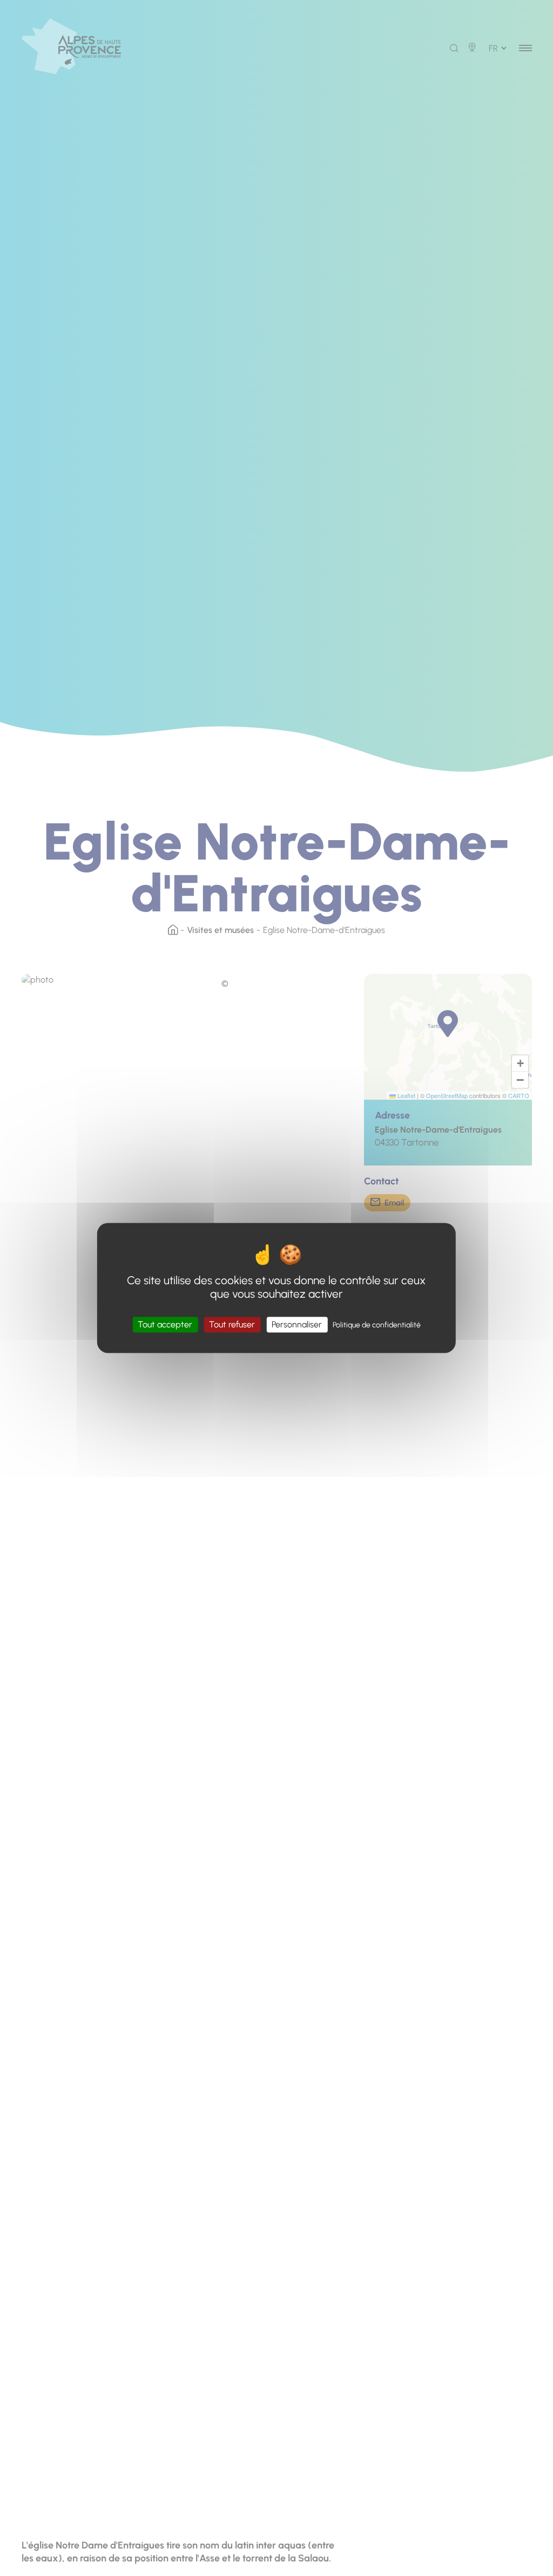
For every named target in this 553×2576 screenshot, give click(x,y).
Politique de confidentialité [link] (377, 1325)
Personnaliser (297, 1324)
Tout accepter (165, 1324)
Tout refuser (232, 1324)
